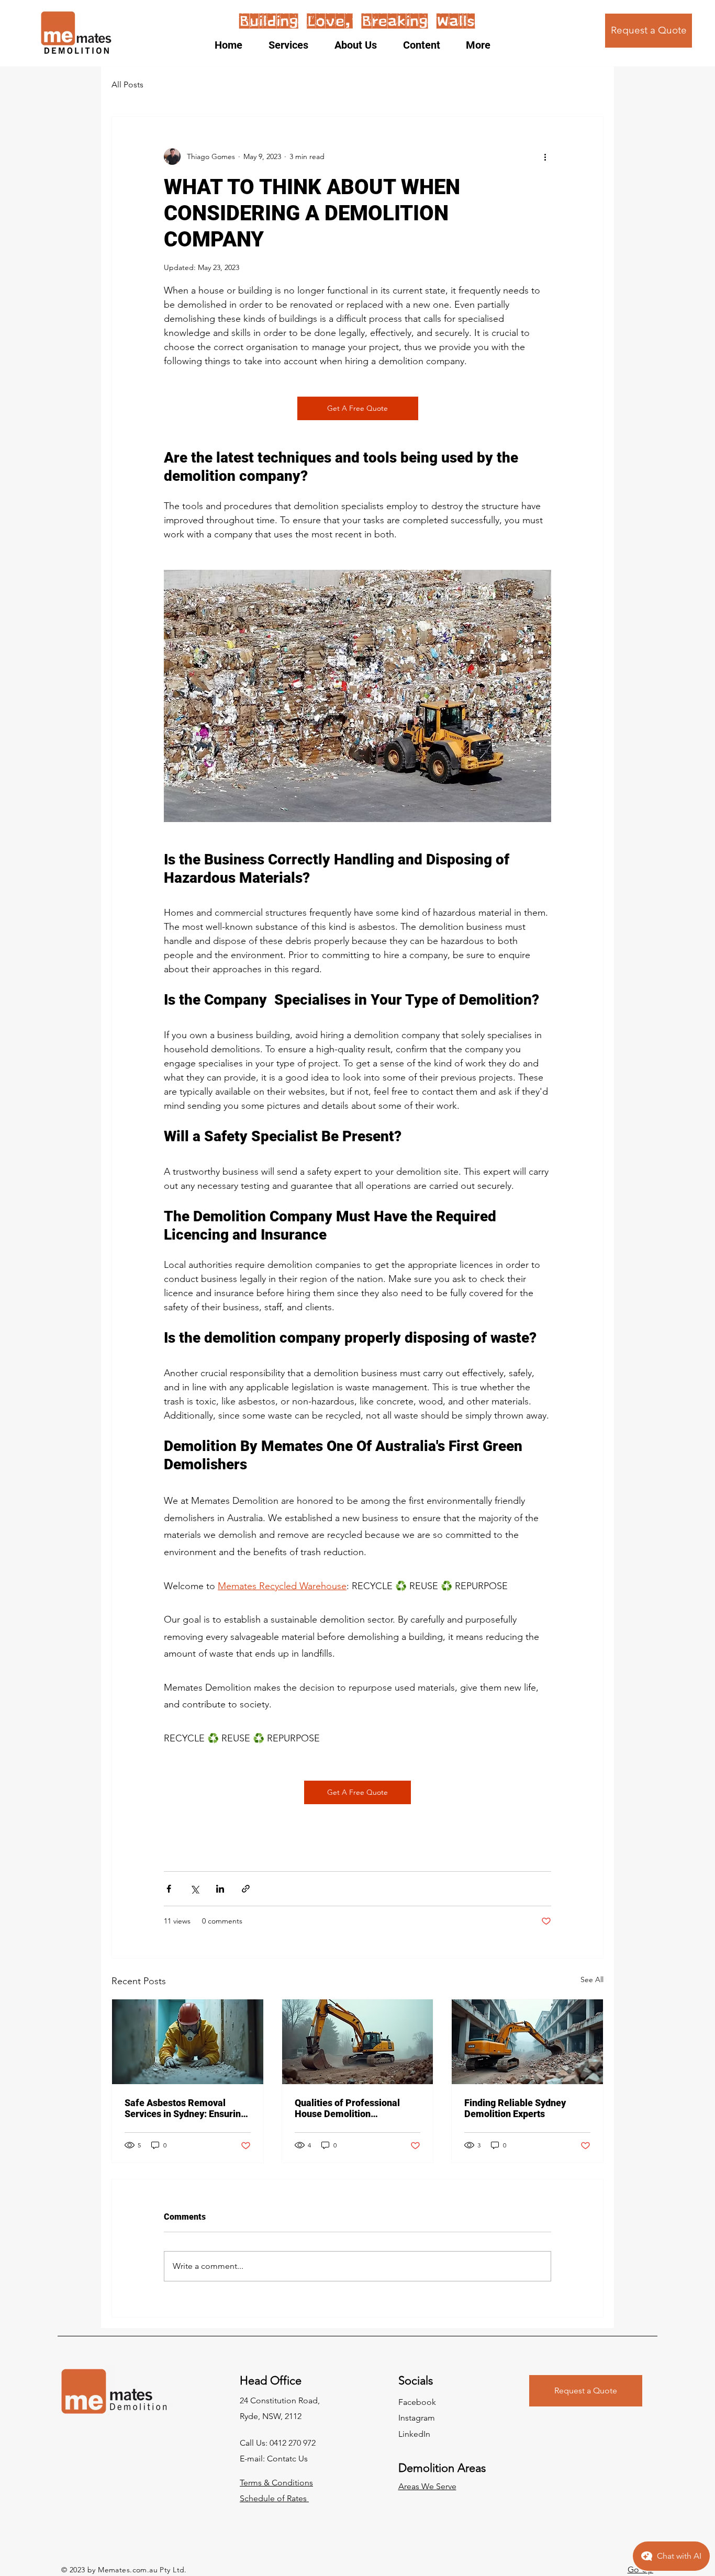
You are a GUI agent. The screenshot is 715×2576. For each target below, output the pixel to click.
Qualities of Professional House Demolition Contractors (347, 2108)
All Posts (127, 85)
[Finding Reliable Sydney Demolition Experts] (527, 2042)
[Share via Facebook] (169, 1889)
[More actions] (545, 156)
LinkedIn (414, 2434)
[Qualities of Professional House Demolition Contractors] (358, 2042)
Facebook (417, 2402)
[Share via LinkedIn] (220, 1889)
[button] (294, 45)
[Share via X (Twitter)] (194, 1889)
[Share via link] (246, 1889)
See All (592, 1979)
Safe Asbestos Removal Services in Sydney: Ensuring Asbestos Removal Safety (185, 2108)
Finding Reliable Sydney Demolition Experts (515, 2108)
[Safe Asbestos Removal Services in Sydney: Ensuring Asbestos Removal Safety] (188, 2042)
